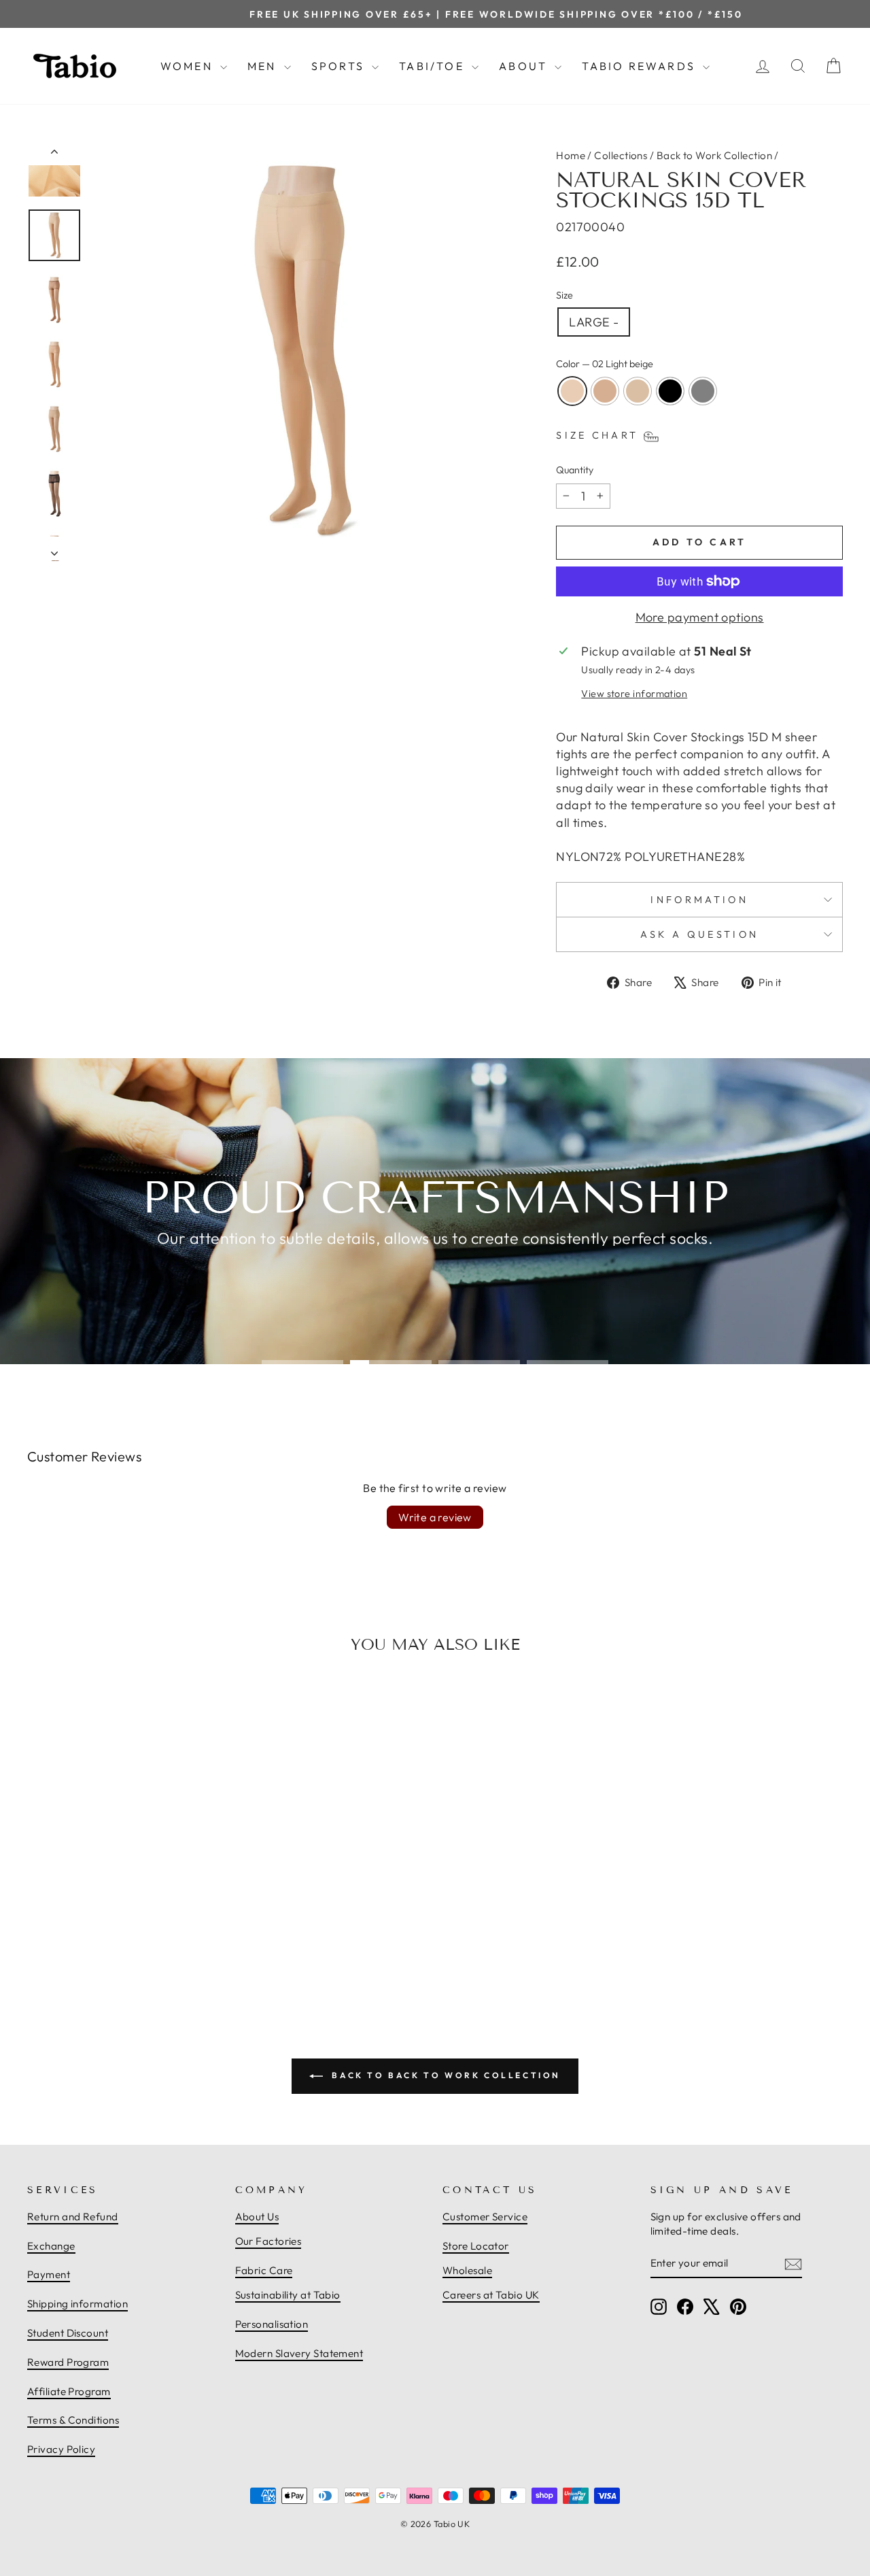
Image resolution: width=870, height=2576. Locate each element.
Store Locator (476, 2246)
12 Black (670, 391)
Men (264, 66)
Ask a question (699, 934)
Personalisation (272, 2324)
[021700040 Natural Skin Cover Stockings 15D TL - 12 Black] (139, 1946)
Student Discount (68, 2333)
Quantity (575, 470)
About (525, 66)
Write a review (435, 1517)
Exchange (51, 2246)
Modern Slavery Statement (299, 2353)
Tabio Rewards (641, 66)
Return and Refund (73, 2217)
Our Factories (268, 2241)
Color (605, 364)
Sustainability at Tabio (288, 2295)
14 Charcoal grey (703, 391)
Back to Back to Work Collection (445, 2075)
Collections (621, 155)
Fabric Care (264, 2270)
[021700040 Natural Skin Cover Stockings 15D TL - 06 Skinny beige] (124, 1946)
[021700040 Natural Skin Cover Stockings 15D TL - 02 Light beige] (94, 1946)
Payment (49, 2274)
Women (189, 66)
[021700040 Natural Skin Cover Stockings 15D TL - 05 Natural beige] (109, 1946)
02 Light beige (572, 391)
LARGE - (594, 322)
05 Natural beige (605, 391)
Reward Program (68, 2362)
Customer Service (485, 2217)
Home (571, 155)
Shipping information (77, 2304)
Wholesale (467, 2270)
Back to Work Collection (714, 155)
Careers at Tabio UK (491, 2295)
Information (699, 900)
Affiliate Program (69, 2391)
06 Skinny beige (638, 391)
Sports (340, 66)
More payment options (700, 617)
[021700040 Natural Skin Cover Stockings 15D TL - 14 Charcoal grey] (154, 1946)
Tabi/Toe (434, 66)
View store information (634, 694)
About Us (257, 2217)
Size (564, 295)
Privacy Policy (61, 2449)
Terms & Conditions (73, 2420)
